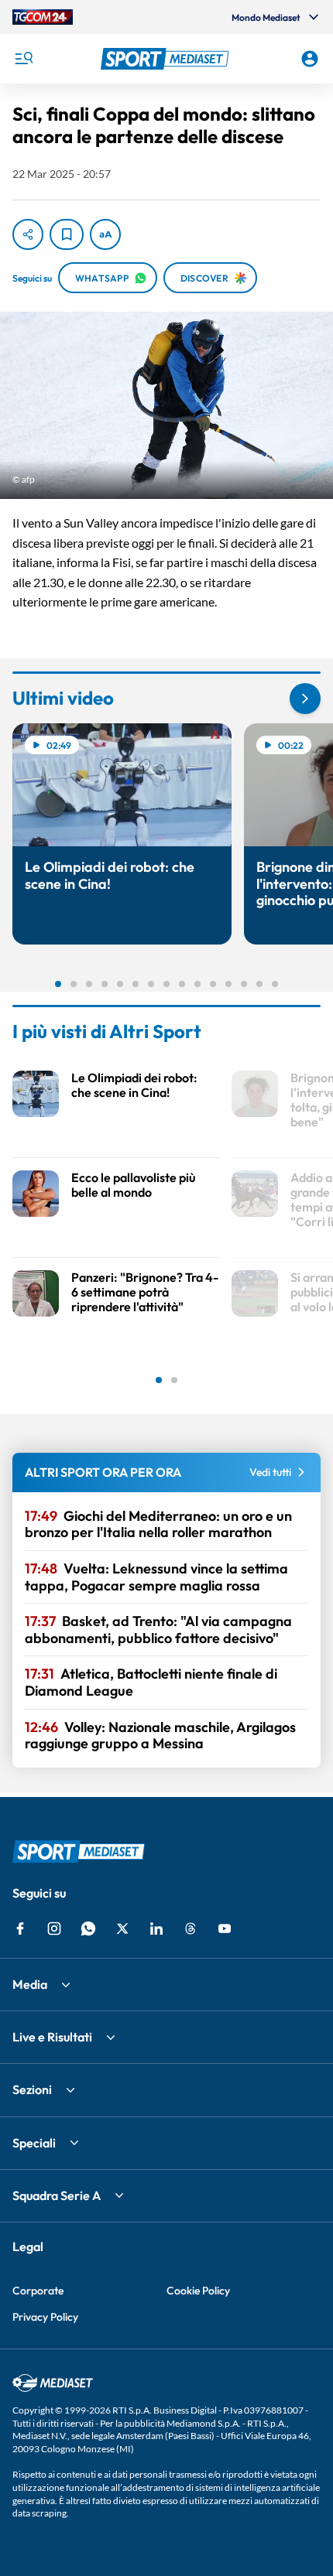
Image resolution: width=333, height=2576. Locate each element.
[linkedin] (156, 1929)
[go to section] (305, 699)
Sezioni (32, 2089)
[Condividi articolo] (28, 234)
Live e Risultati (52, 2037)
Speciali (34, 2143)
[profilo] (310, 59)
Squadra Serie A (57, 2195)
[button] (167, 59)
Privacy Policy (45, 2317)
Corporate (38, 2291)
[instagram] (54, 1929)
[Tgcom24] (43, 17)
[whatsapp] (88, 1929)
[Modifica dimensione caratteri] (105, 234)
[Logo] (167, 59)
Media (30, 1984)
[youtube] (225, 1929)
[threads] (191, 1929)
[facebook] (20, 1929)
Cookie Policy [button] (198, 2291)
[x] (122, 1929)
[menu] (23, 59)
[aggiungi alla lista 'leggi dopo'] (67, 234)
